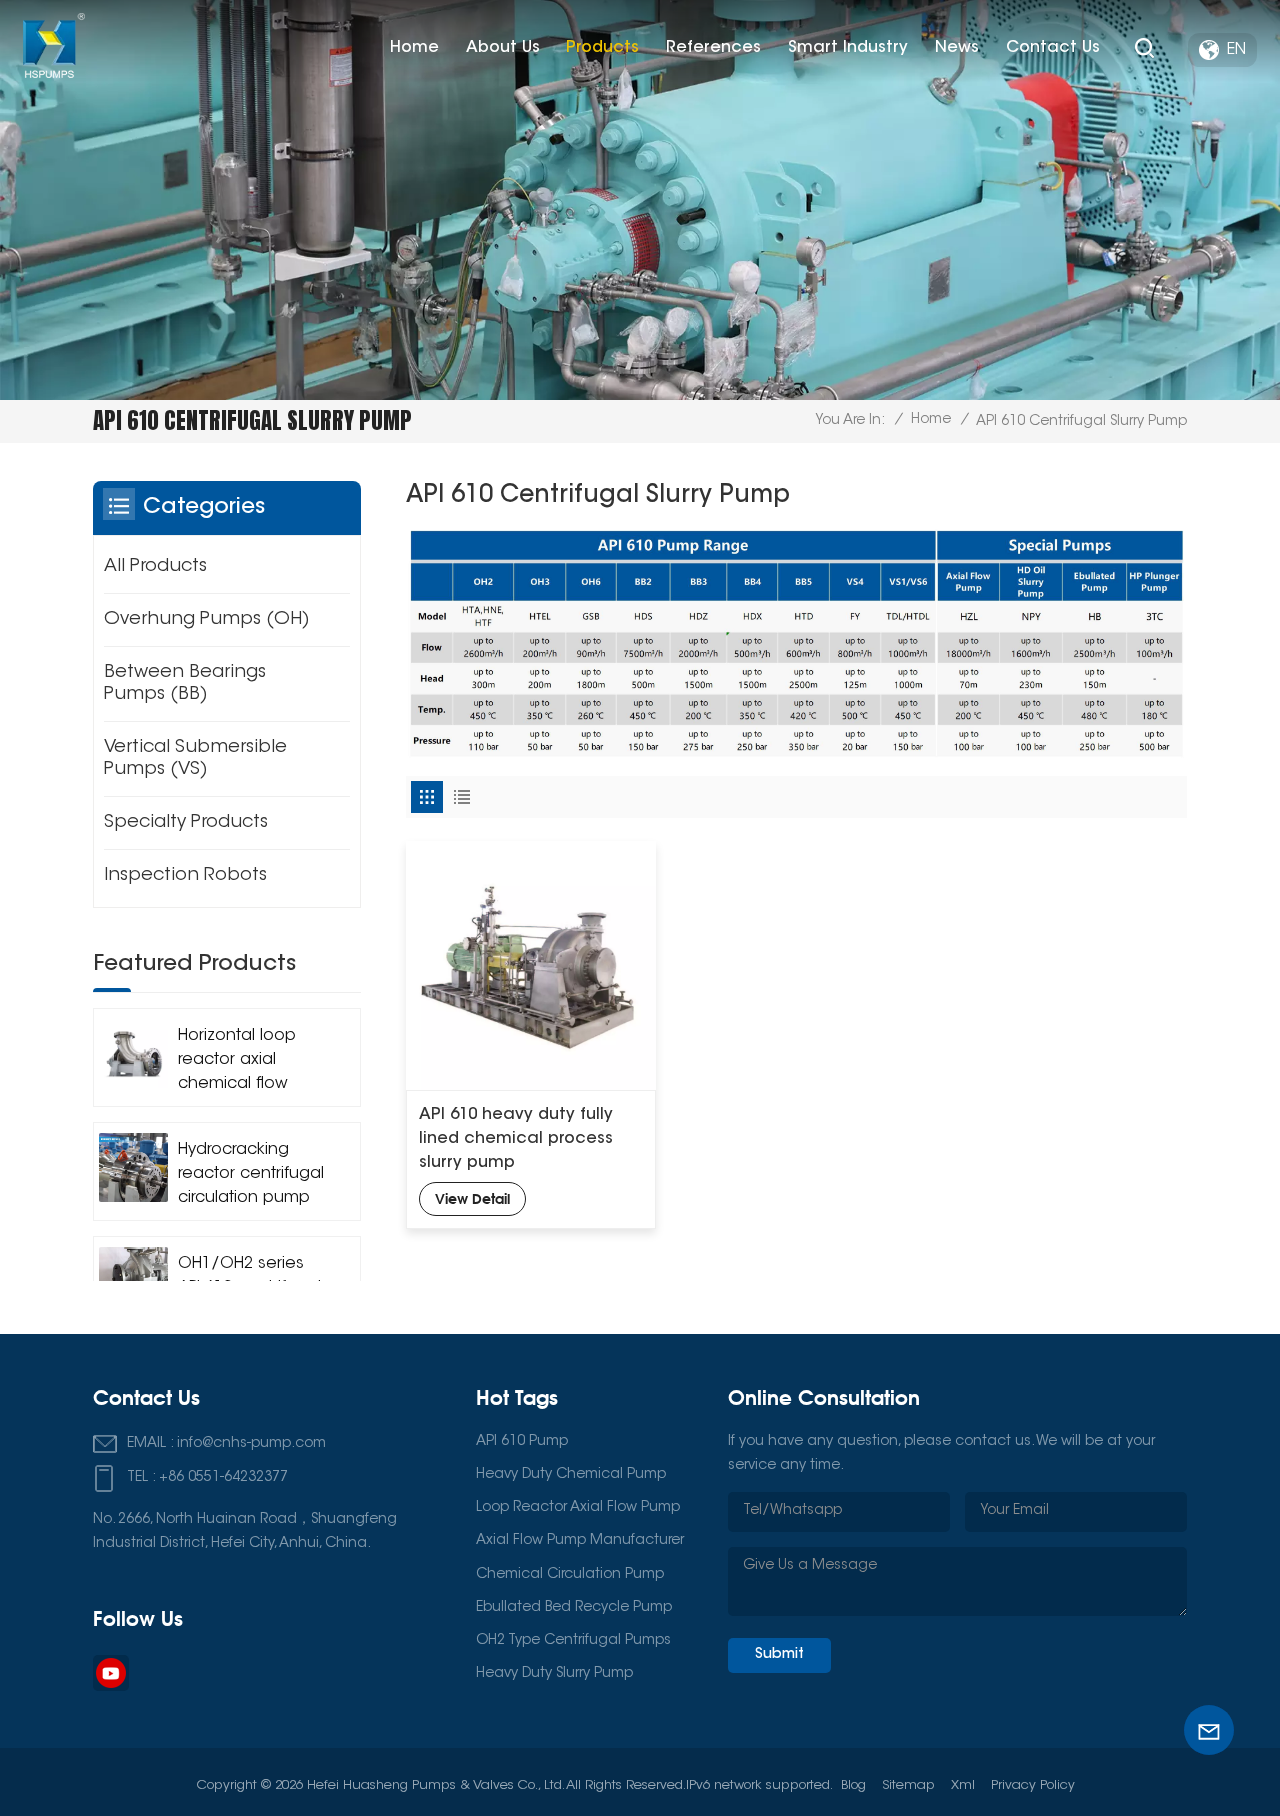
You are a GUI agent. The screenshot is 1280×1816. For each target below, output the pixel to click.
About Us (503, 48)
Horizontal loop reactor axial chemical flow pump (237, 1062)
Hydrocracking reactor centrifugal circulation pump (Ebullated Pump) (251, 1176)
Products (602, 48)
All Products (155, 567)
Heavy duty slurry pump (554, 1674)
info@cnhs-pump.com (251, 1444)
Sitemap (908, 1785)
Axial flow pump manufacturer (580, 1541)
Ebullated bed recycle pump (574, 1608)
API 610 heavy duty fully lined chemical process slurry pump (516, 1139)
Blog (853, 1785)
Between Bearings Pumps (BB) (185, 684)
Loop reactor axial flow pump (578, 1508)
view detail (472, 1198)
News (957, 48)
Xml (963, 1785)
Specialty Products (186, 823)
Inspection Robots (185, 876)
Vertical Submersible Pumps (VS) (195, 759)
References (713, 48)
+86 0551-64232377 (223, 1478)
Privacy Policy (1033, 1785)
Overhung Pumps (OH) (207, 620)
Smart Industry (848, 48)
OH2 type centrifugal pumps (573, 1641)
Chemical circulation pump (570, 1575)
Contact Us (1053, 48)
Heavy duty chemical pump (571, 1475)
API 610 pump (522, 1442)
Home (414, 48)
